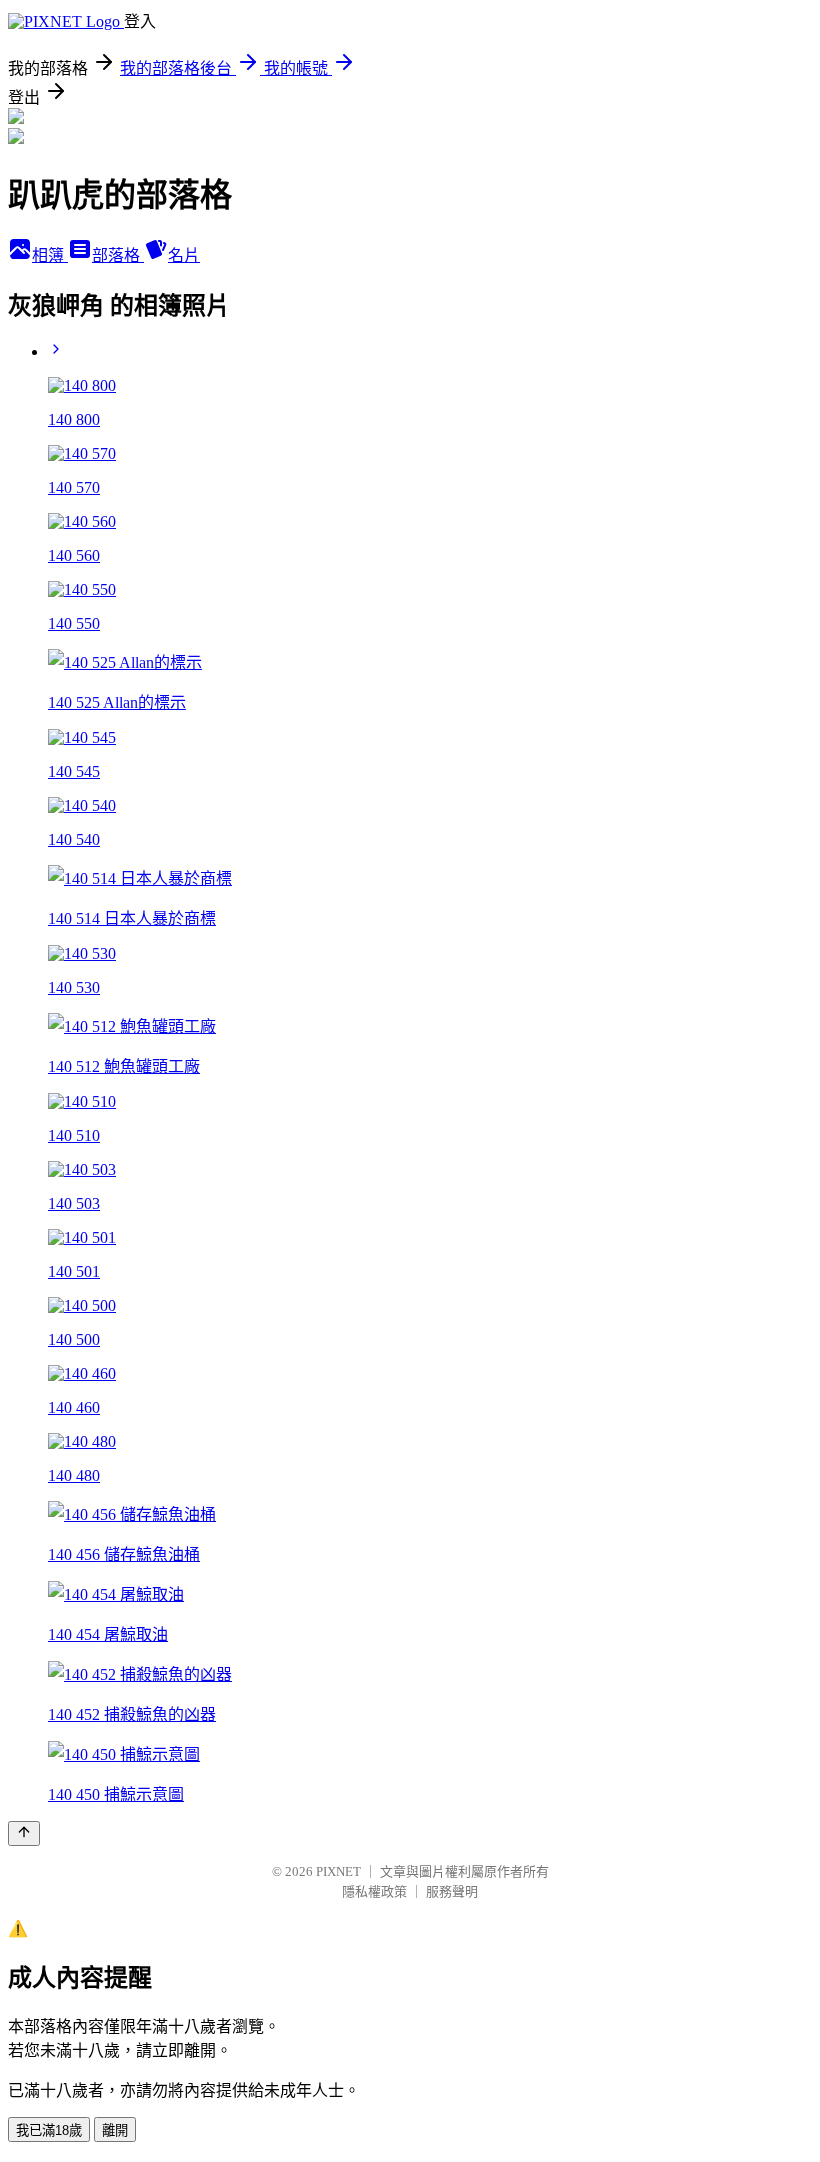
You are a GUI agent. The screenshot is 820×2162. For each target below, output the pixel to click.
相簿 (50, 255)
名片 (184, 255)
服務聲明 (452, 1891)
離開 (115, 2130)
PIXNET (338, 1871)
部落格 (118, 255)
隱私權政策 (374, 1891)
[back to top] (24, 1833)
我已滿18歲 (49, 2130)
